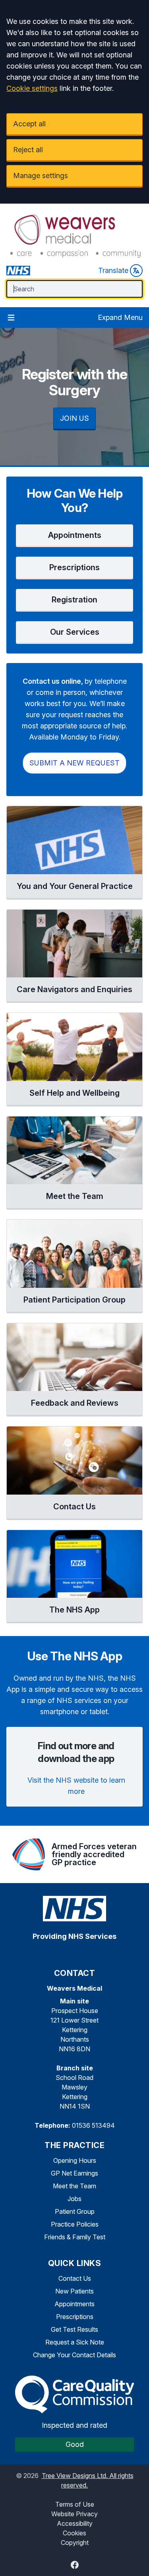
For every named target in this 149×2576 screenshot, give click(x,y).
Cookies (74, 2533)
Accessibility (75, 2523)
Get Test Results (74, 2329)
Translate (113, 270)
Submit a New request (74, 763)
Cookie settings (32, 88)
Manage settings (41, 176)
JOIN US (74, 418)
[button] (74, 536)
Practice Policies (75, 2224)
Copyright (75, 2543)
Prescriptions (75, 2317)
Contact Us (75, 2278)
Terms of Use (75, 2504)
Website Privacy (74, 2514)
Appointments (74, 2304)
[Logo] (74, 235)
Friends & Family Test (75, 2237)
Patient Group (75, 2211)
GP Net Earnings (74, 2173)
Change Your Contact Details (74, 2355)
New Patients (74, 2291)
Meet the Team (74, 2186)
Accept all (29, 124)
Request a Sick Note (75, 2342)
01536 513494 (93, 2125)
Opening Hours (75, 2160)
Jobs (74, 2199)
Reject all (28, 150)
